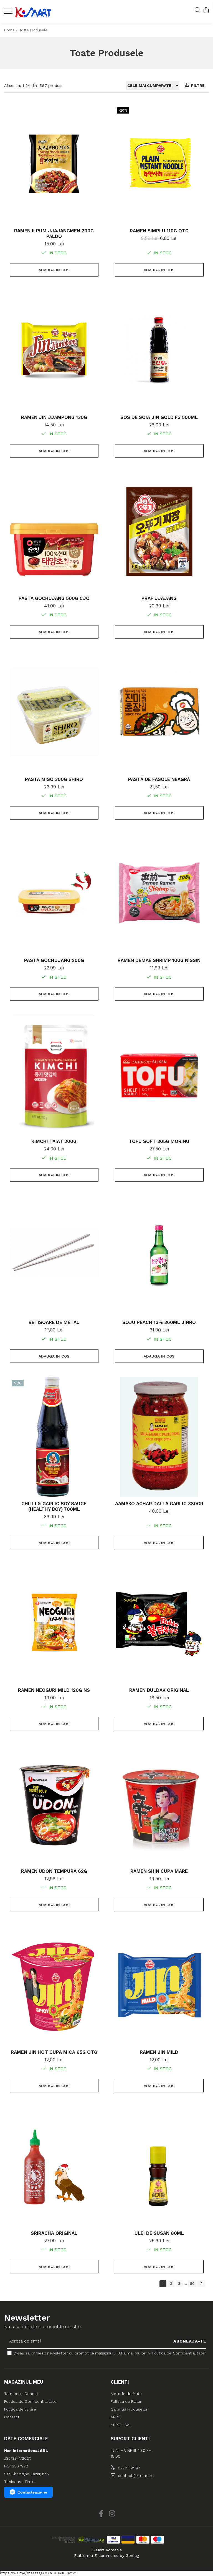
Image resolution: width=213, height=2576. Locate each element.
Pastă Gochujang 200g (54, 960)
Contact (12, 2417)
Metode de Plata (126, 2394)
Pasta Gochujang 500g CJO (54, 598)
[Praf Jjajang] (159, 531)
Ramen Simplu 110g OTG (159, 231)
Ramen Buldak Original (159, 1690)
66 (192, 2283)
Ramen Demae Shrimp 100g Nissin (159, 960)
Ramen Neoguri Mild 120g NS (54, 1690)
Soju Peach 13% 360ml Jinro (159, 1322)
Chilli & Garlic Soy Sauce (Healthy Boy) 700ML (54, 1506)
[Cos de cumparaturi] (206, 11)
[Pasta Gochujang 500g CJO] (54, 531)
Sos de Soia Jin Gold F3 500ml (159, 417)
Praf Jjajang (159, 598)
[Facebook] (101, 2514)
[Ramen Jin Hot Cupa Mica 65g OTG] (54, 1985)
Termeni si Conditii (21, 2394)
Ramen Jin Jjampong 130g (54, 417)
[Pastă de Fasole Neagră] (159, 712)
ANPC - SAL (121, 2425)
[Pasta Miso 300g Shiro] (54, 712)
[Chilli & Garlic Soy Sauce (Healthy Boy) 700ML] (54, 1437)
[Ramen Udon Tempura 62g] (54, 1804)
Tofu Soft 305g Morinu (159, 1141)
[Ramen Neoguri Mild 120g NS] (54, 1623)
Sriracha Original (54, 2233)
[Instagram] (112, 2514)
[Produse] (9, 13)
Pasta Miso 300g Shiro (54, 779)
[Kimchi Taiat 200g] (54, 1074)
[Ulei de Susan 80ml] (159, 2166)
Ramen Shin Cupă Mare (159, 1871)
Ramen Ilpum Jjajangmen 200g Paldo (54, 233)
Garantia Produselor (129, 2409)
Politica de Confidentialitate (30, 2401)
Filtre (197, 86)
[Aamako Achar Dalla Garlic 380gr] (159, 1437)
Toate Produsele (33, 30)
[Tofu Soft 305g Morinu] (159, 1074)
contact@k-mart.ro (135, 2476)
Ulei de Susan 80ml (159, 2233)
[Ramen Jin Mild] (159, 1985)
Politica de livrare (20, 2409)
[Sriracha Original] (54, 2166)
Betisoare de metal (54, 1322)
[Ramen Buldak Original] (159, 1623)
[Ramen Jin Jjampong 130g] (54, 350)
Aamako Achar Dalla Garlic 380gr (159, 1504)
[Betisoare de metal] (54, 1255)
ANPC (116, 2417)
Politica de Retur (126, 2401)
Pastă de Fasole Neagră (159, 779)
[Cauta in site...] (198, 11)
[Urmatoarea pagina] (201, 2284)
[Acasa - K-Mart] (37, 12)
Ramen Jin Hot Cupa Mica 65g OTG (54, 2052)
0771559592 (128, 2468)
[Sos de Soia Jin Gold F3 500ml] (159, 350)
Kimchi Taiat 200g (54, 1141)
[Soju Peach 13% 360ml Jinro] (159, 1255)
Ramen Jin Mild (159, 2052)
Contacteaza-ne (32, 2492)
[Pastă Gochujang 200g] (54, 893)
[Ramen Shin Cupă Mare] (159, 1804)
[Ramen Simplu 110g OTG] (159, 164)
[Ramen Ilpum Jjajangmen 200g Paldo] (54, 164)
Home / (11, 30)
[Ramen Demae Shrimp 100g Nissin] (159, 893)
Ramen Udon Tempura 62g (54, 1871)
